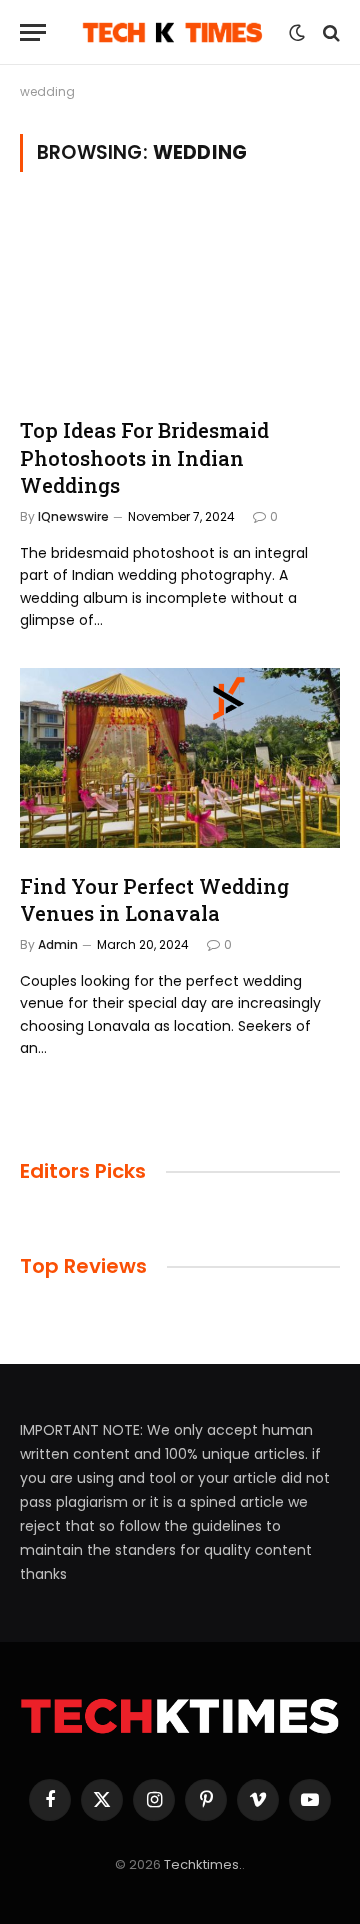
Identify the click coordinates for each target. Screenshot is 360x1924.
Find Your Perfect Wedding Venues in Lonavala (154, 899)
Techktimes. (203, 1864)
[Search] (329, 32)
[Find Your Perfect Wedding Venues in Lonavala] (180, 758)
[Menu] (33, 32)
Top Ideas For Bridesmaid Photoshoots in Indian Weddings (144, 457)
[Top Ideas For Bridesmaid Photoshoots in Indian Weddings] (180, 302)
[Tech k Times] (172, 32)
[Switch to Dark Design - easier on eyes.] (297, 33)
